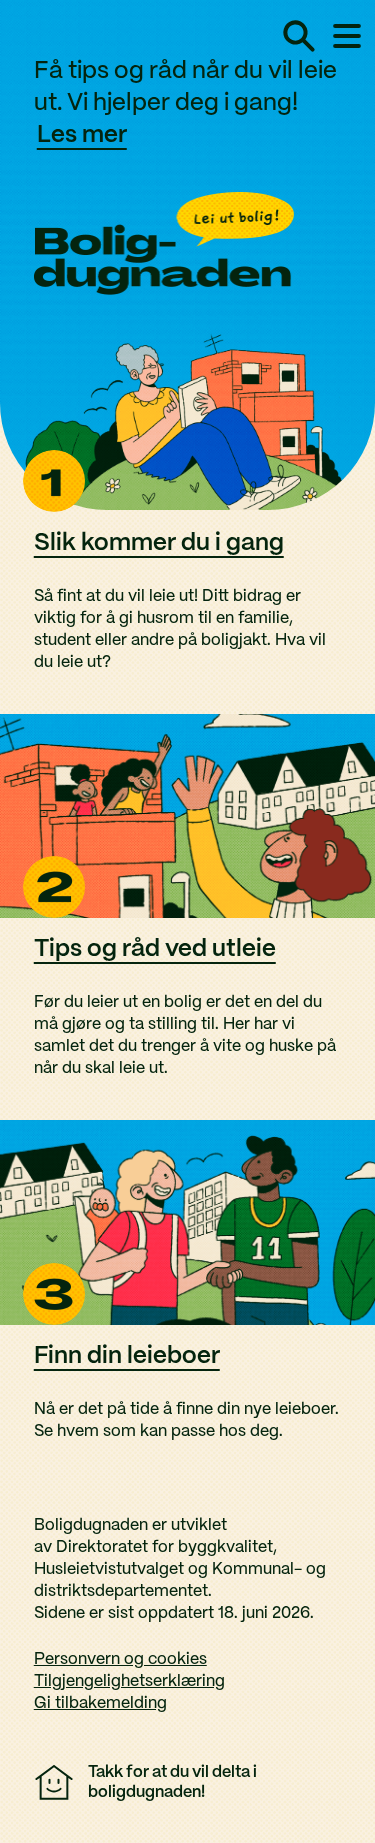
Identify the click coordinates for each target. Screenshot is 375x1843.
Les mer (82, 135)
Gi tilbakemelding (100, 1703)
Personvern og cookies (120, 1659)
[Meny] (347, 36)
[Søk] (299, 36)
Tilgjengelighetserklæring (129, 1681)
